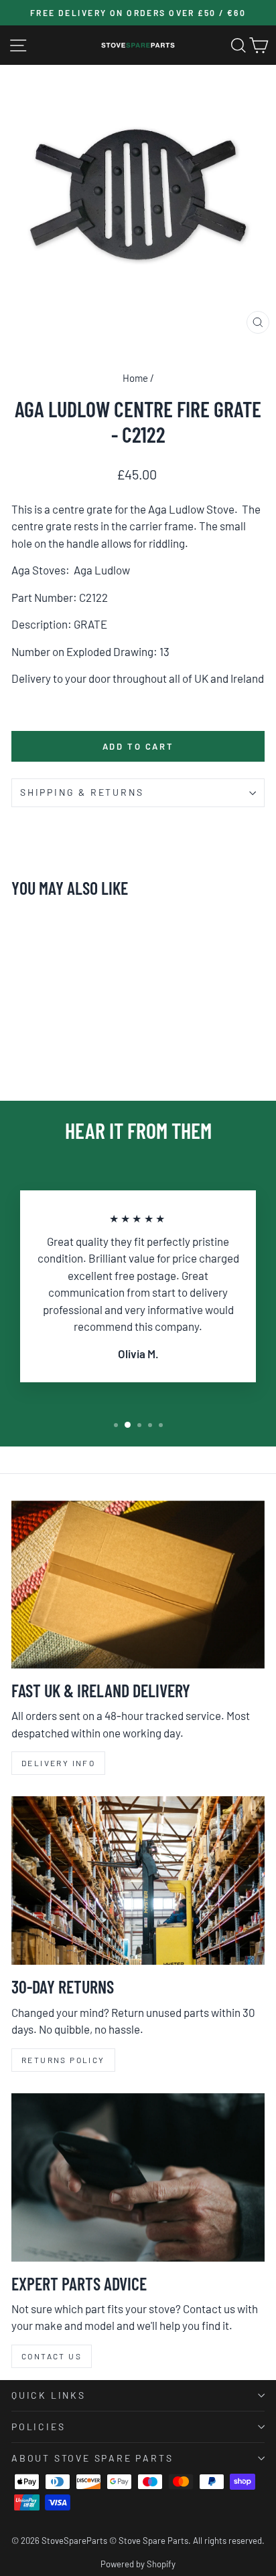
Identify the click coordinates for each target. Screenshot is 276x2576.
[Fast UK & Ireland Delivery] (138, 1585)
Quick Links (49, 2395)
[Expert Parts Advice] (138, 2177)
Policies (38, 2427)
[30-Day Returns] (138, 1881)
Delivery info (58, 1763)
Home (135, 378)
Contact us (52, 2356)
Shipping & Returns (82, 792)
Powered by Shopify (138, 2564)
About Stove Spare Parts (92, 2458)
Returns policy (63, 2060)
